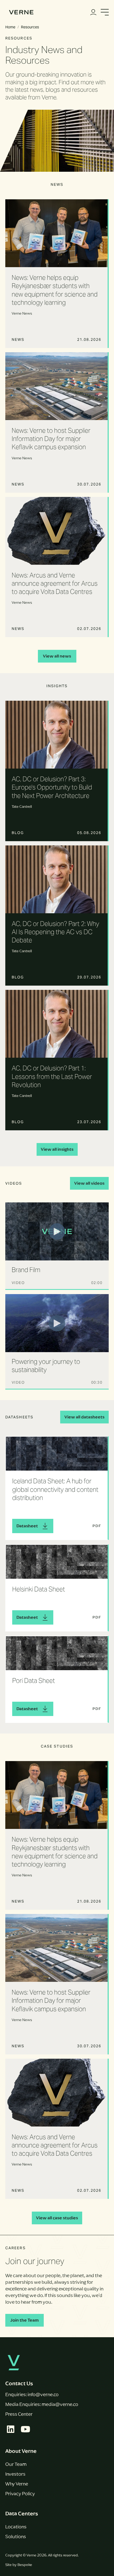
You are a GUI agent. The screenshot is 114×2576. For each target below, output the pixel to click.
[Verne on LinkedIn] (11, 2429)
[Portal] (93, 12)
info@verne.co (43, 2394)
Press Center (19, 2414)
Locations (16, 2527)
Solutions (16, 2537)
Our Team (16, 2464)
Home (10, 27)
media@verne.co (60, 2404)
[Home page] (21, 12)
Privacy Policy (20, 2494)
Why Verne (17, 2484)
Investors (15, 2474)
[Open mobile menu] (105, 12)
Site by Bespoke (19, 2565)
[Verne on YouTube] (25, 2429)
